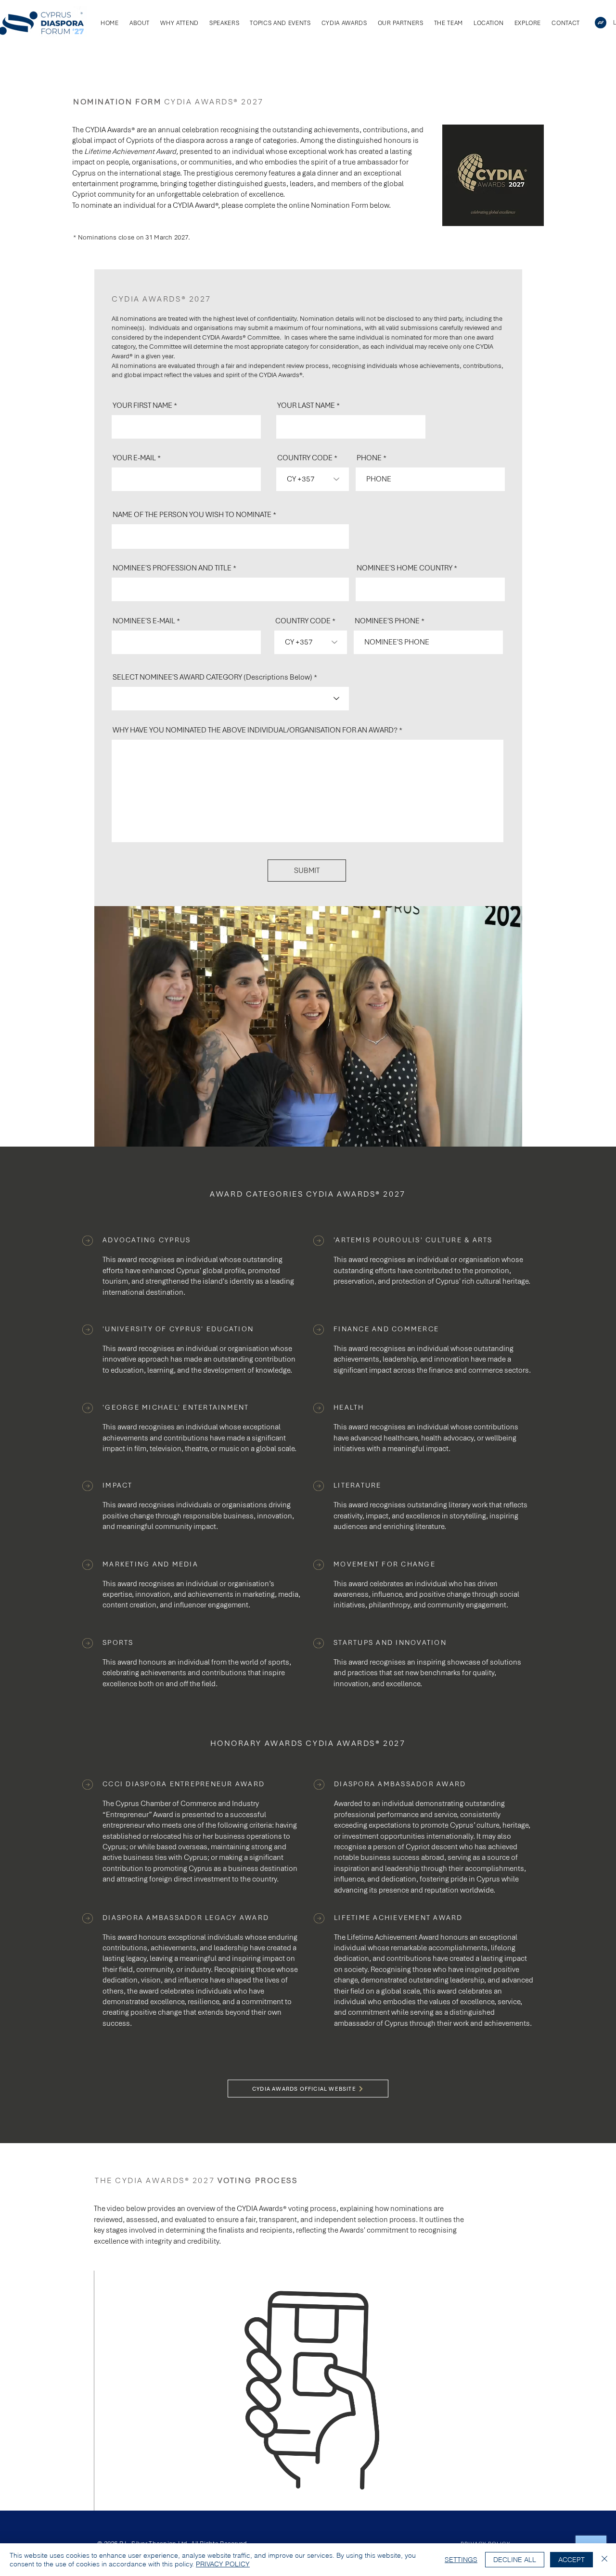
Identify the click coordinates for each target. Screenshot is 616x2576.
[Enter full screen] (509, 1134)
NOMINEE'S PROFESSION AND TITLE (172, 568)
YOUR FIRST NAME (142, 405)
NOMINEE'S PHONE (387, 621)
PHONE (369, 458)
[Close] (604, 2560)
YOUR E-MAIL (134, 458)
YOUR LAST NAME (306, 405)
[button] (527, 23)
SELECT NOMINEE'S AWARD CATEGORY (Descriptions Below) (212, 677)
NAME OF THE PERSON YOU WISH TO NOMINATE (192, 515)
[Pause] (107, 1134)
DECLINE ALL (515, 2560)
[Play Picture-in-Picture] (493, 1134)
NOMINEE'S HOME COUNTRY (404, 568)
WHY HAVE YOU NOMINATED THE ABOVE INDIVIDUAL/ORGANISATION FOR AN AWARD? (255, 730)
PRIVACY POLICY (223, 2564)
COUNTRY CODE (305, 458)
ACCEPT (571, 2560)
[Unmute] (123, 1134)
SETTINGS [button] (461, 2560)
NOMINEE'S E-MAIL (144, 621)
